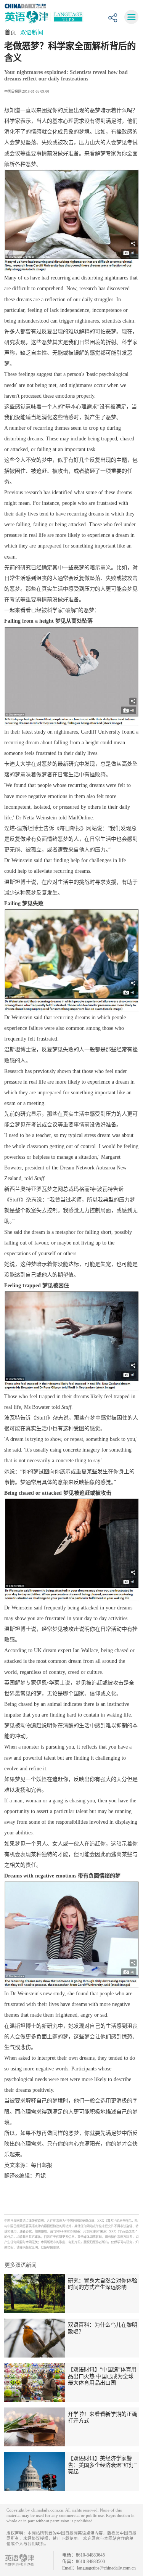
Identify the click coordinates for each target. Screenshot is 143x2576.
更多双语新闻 (21, 2265)
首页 (11, 32)
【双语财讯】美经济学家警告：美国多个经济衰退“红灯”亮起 (102, 2465)
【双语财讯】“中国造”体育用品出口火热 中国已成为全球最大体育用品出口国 (102, 2376)
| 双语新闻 (30, 32)
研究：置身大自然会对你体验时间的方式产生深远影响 (103, 2284)
